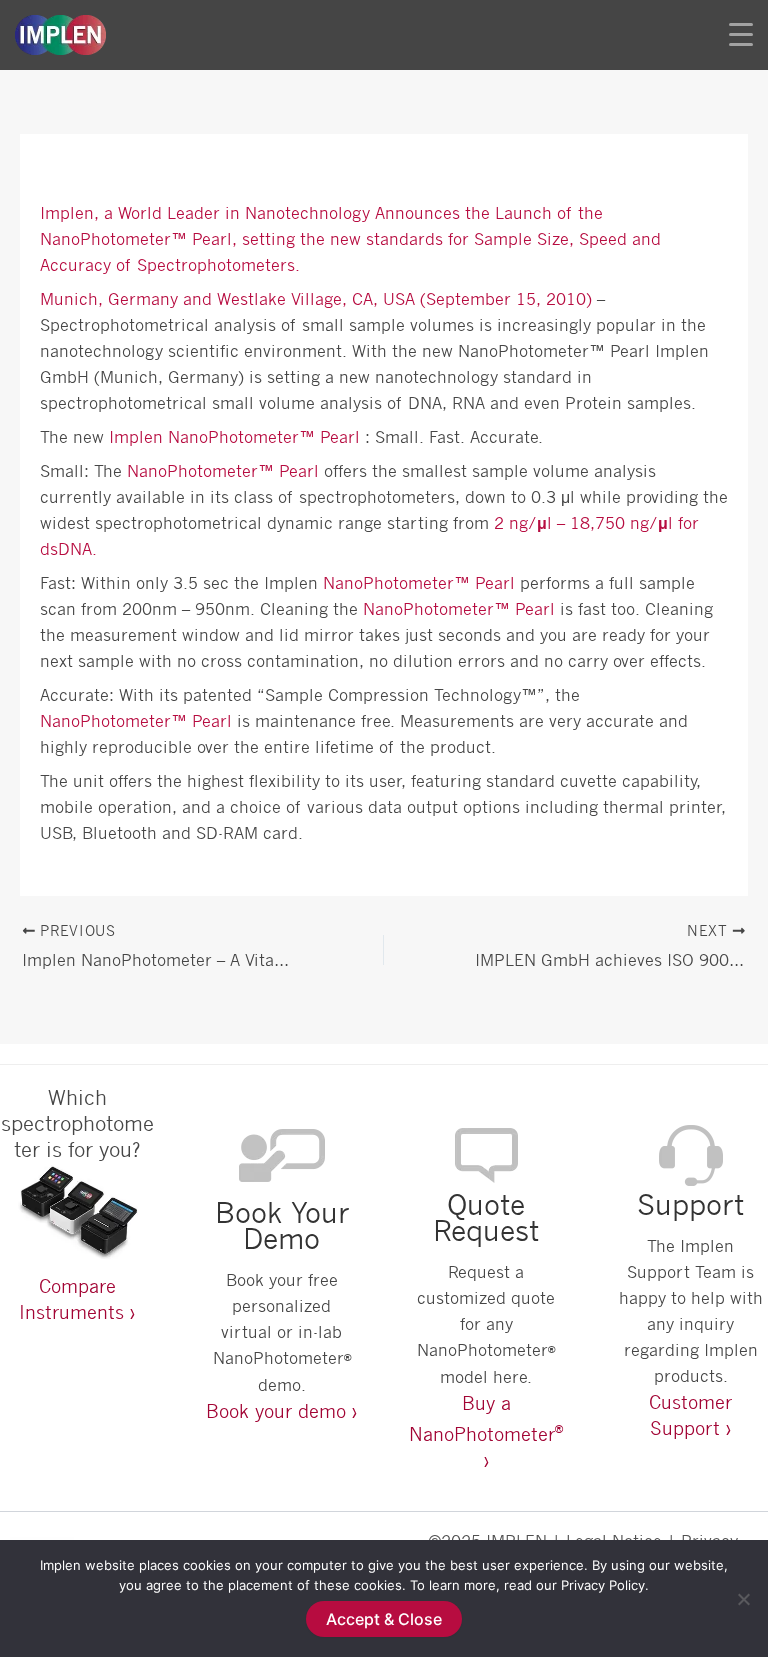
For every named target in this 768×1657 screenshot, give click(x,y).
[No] (743, 1599)
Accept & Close (384, 1619)
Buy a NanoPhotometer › (486, 1431)
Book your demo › (281, 1411)
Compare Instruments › (77, 1299)
